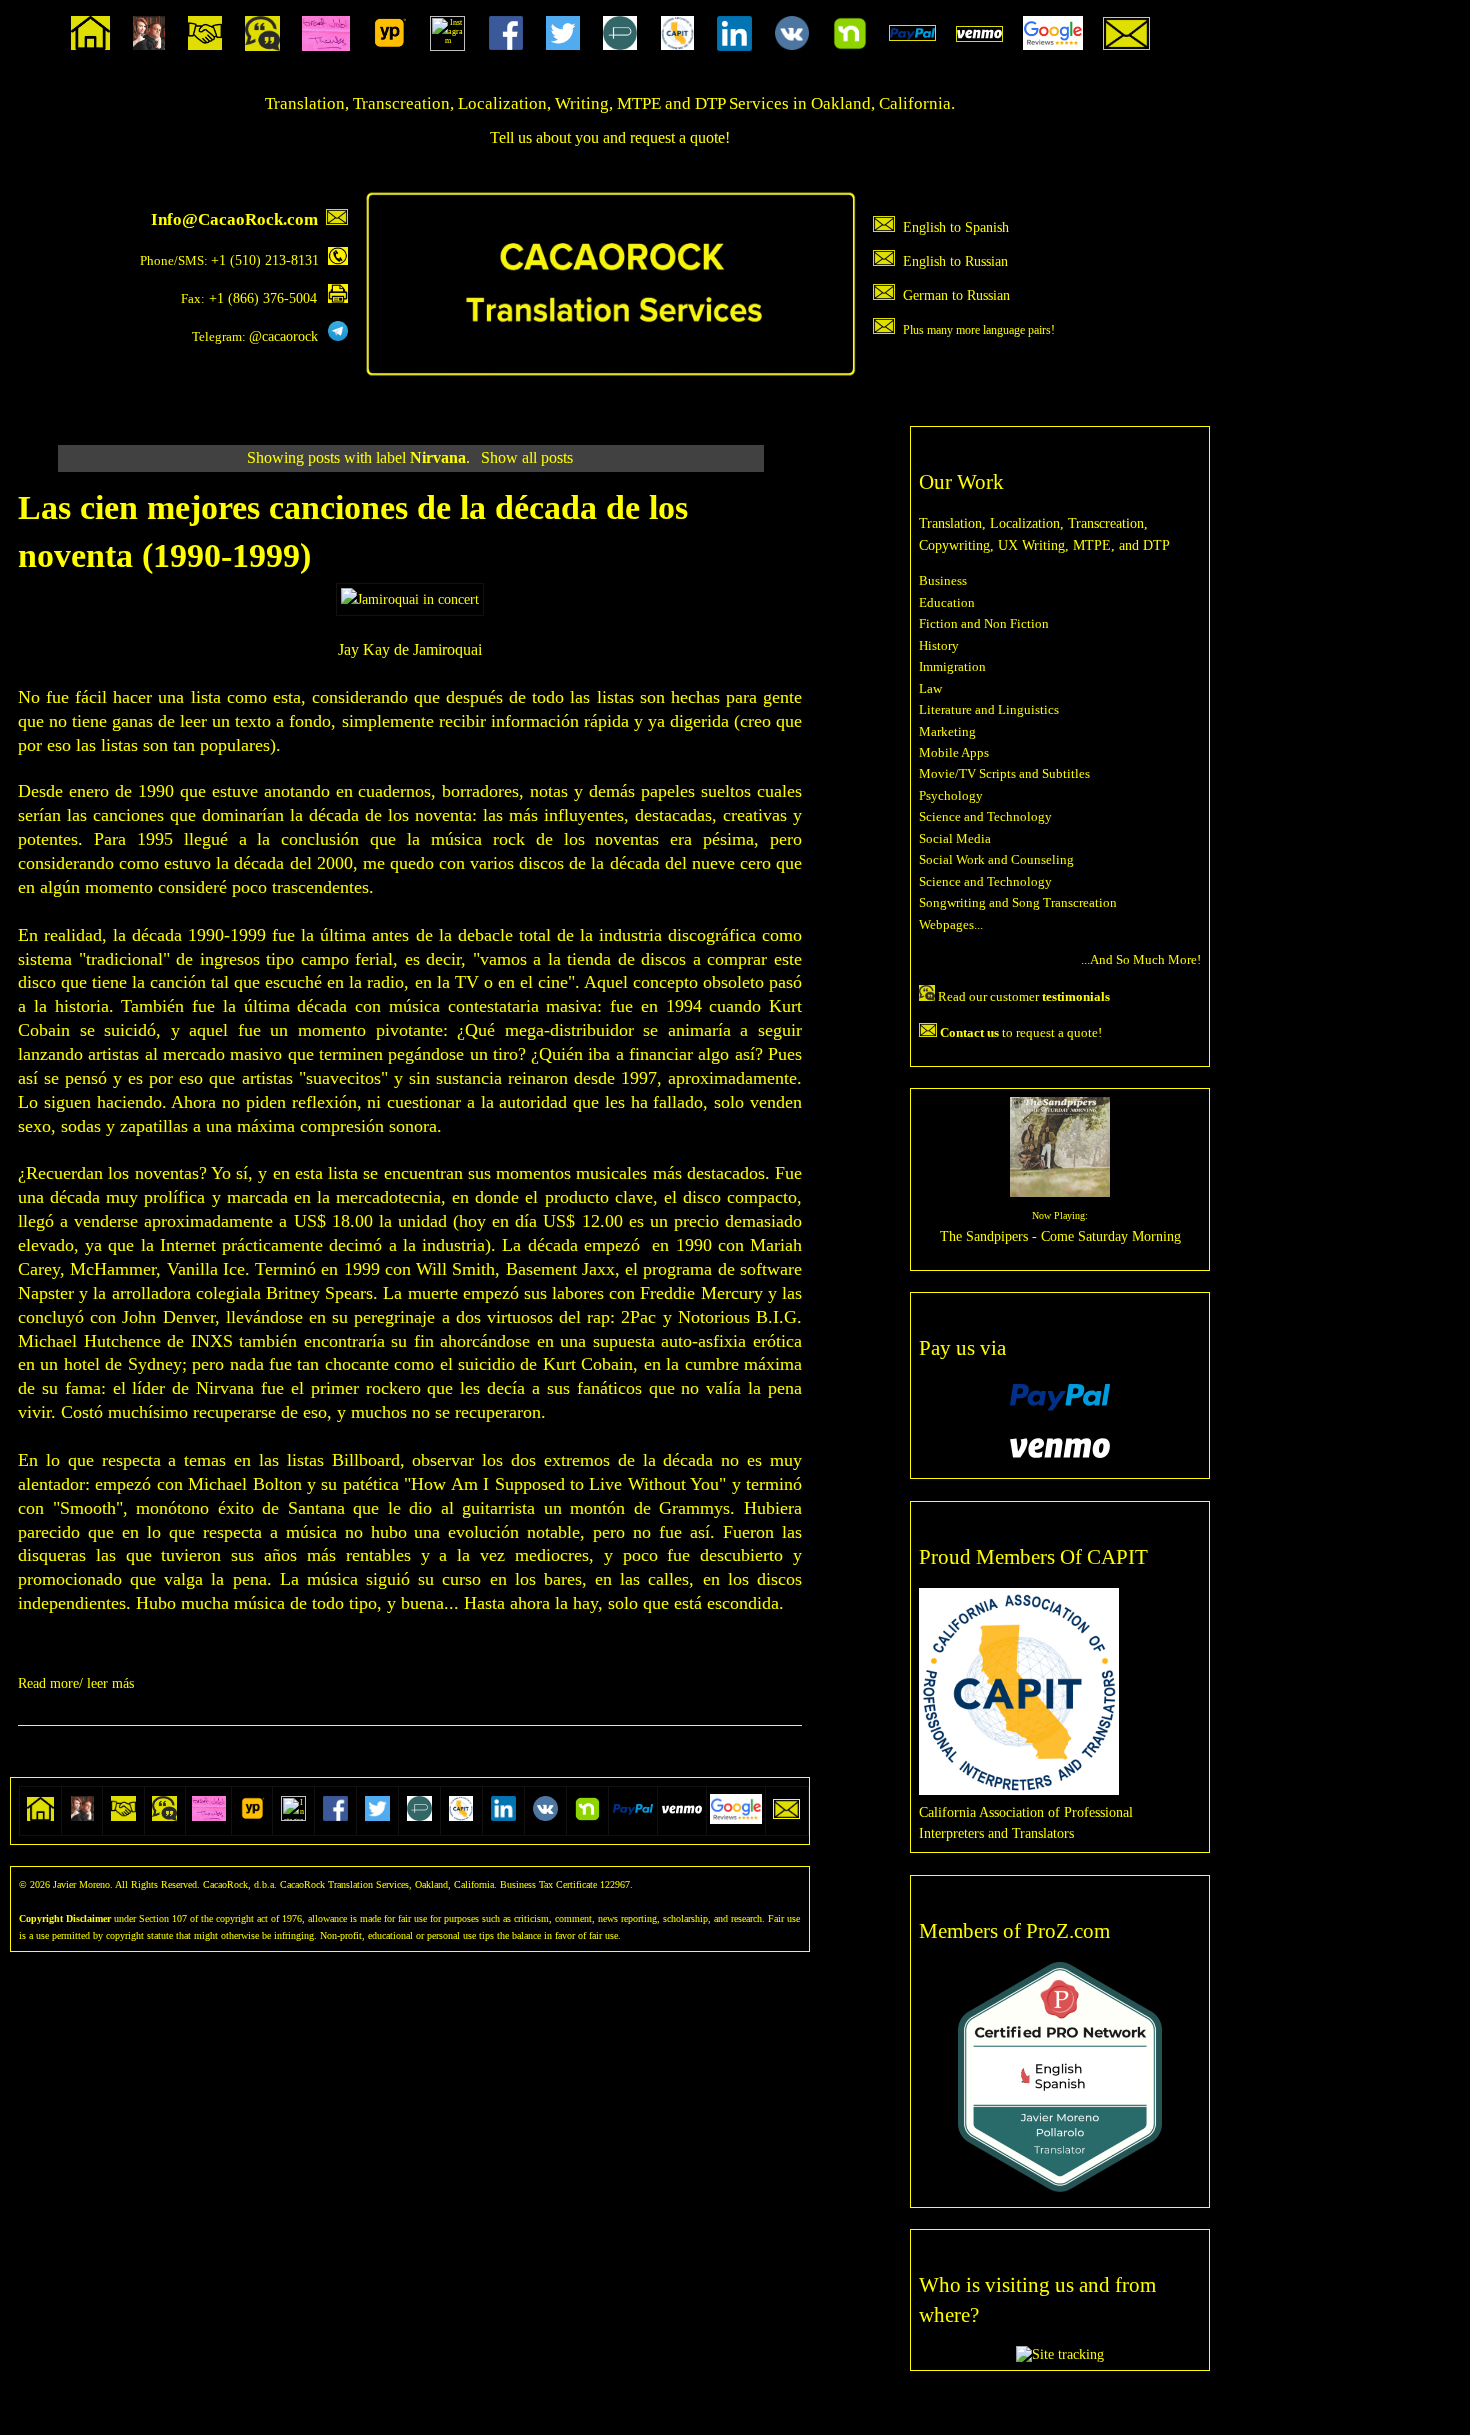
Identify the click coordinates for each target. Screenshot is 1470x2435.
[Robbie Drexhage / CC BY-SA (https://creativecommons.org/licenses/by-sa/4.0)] (410, 599)
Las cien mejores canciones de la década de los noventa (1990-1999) (353, 531)
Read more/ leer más (76, 1683)
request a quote (677, 137)
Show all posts (526, 457)
